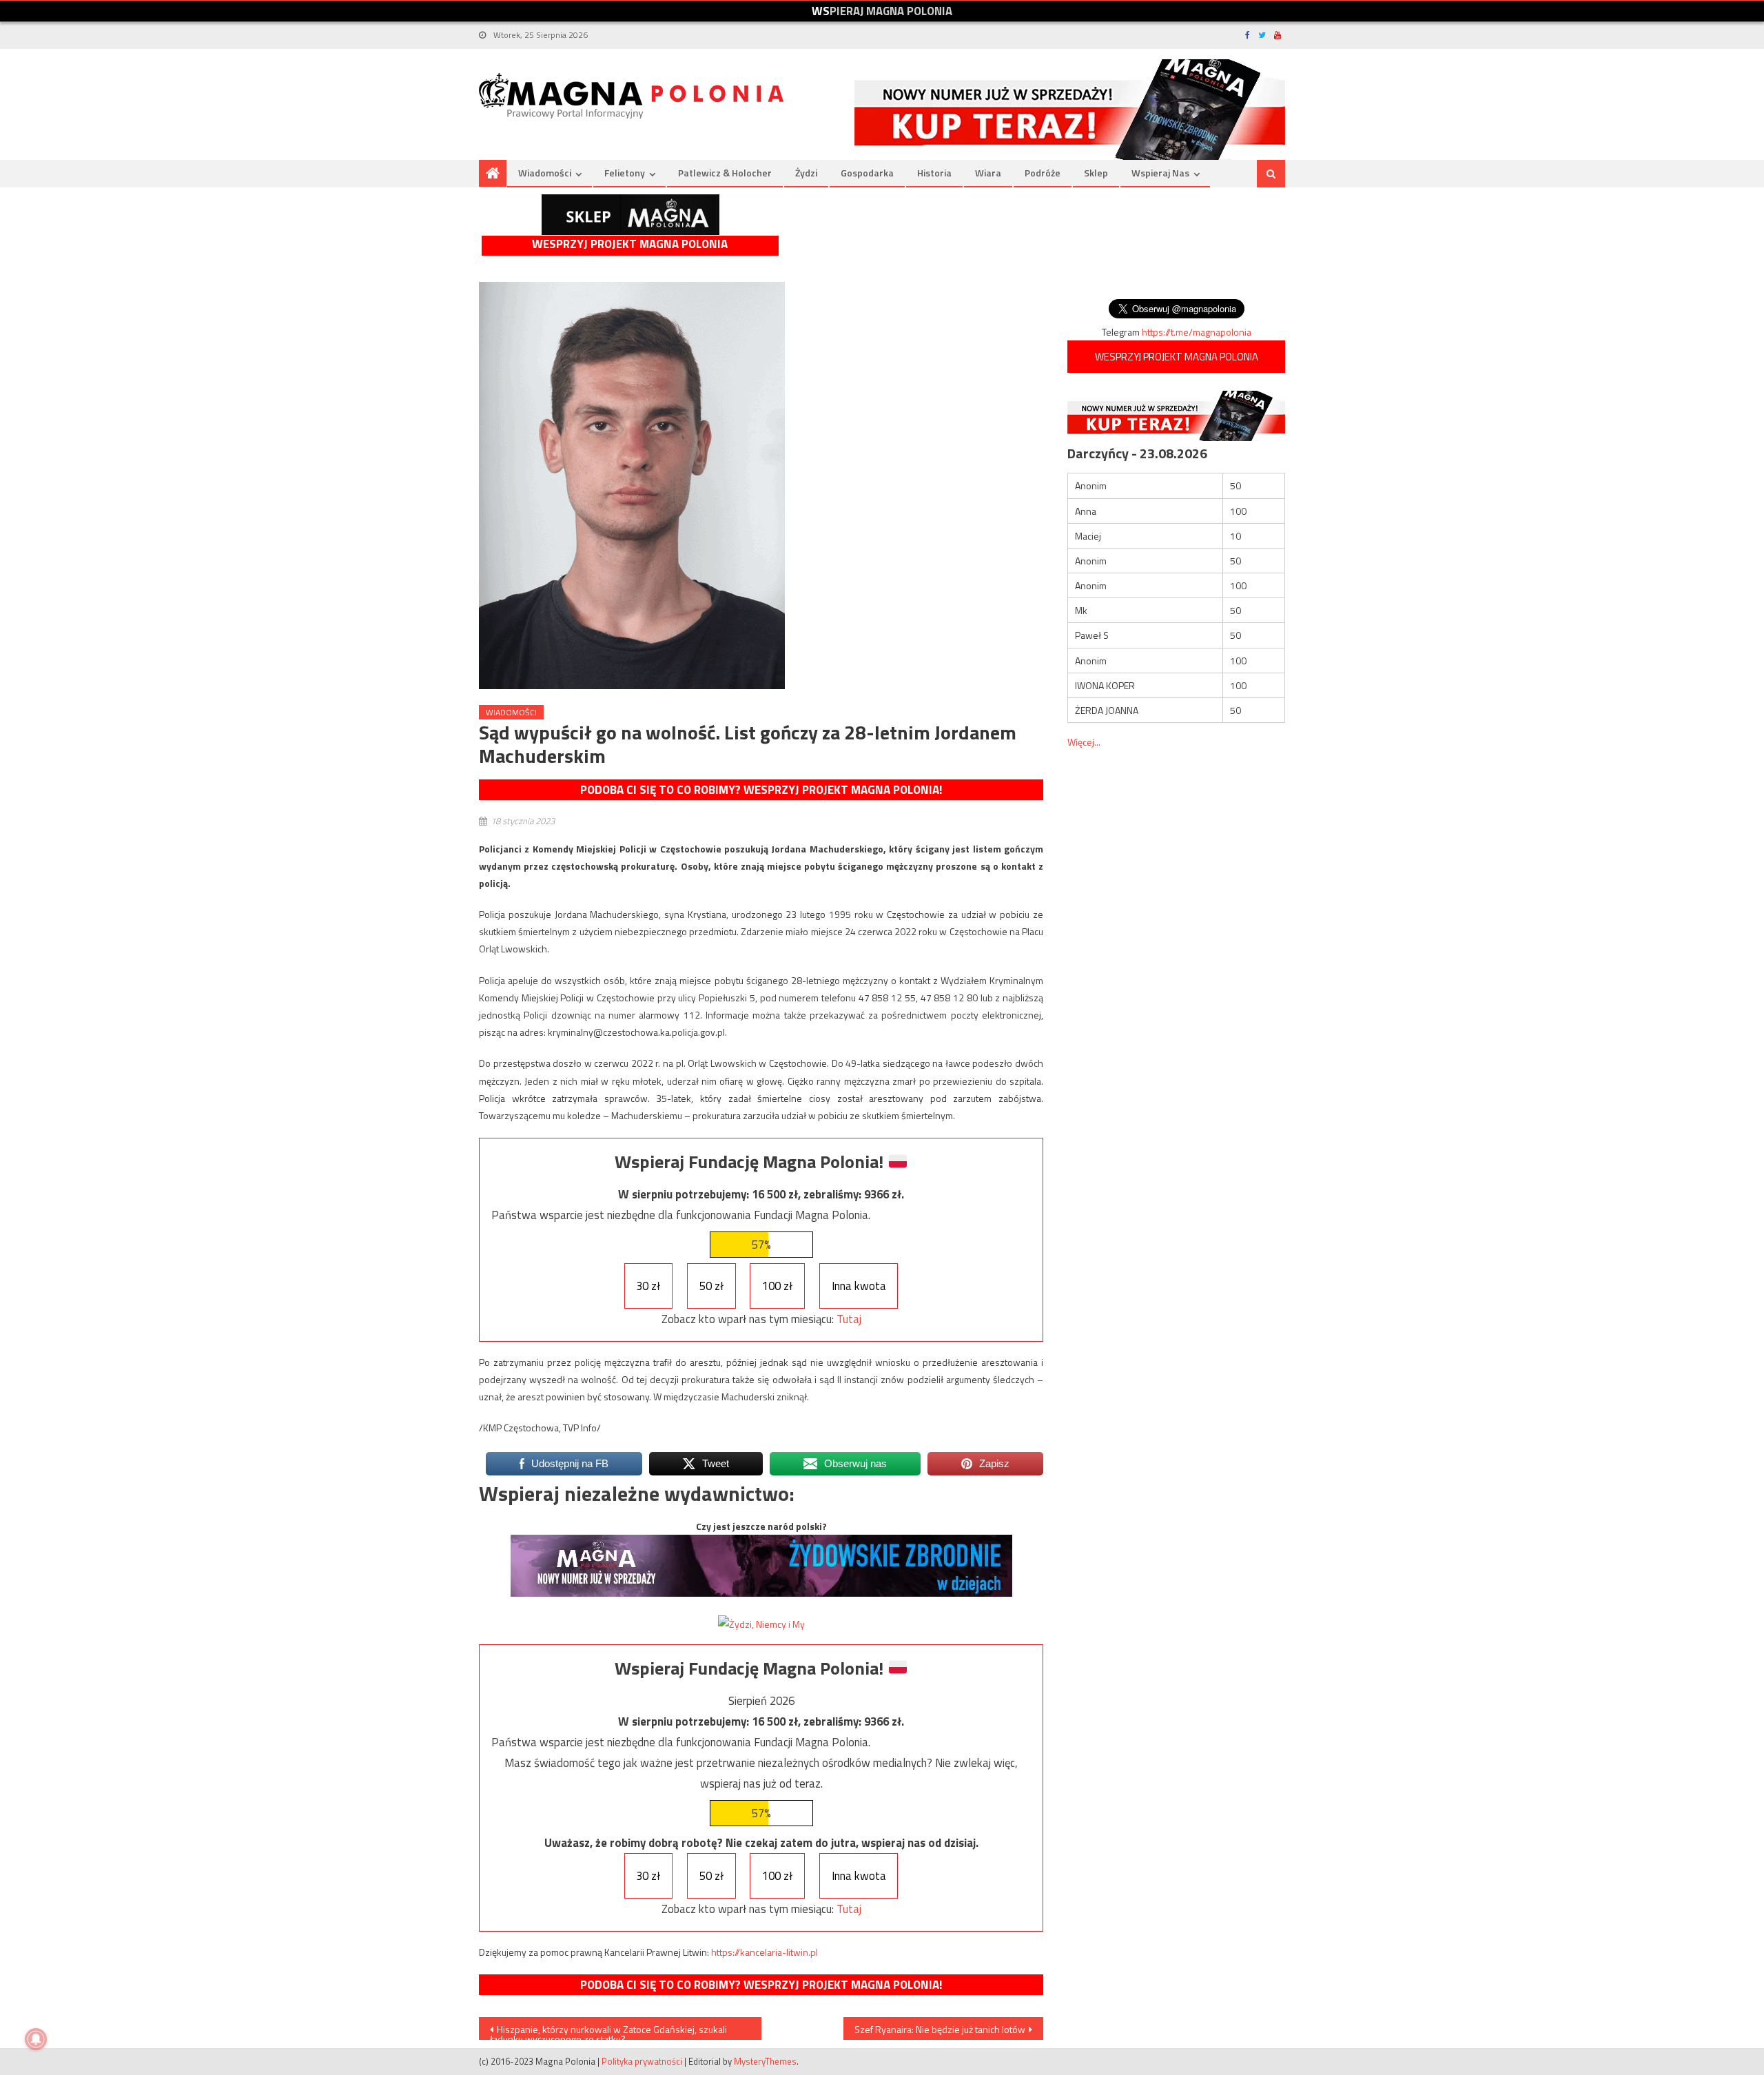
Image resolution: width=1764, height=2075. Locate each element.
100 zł (777, 1286)
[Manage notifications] (36, 2039)
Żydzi (806, 173)
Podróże (1043, 173)
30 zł (648, 1286)
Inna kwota (859, 1286)
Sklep (1096, 173)
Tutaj (849, 1319)
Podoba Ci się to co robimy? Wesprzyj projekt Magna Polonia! (761, 790)
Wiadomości (545, 173)
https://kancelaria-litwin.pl (765, 1952)
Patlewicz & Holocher (725, 173)
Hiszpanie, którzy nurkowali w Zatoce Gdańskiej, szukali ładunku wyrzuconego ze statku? (608, 2031)
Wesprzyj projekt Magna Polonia (630, 244)
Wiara (988, 173)
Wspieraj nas (1160, 173)
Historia (934, 173)
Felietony (625, 173)
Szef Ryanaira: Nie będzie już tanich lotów (940, 2029)
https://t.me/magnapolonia (1197, 332)
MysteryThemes (765, 2061)
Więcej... (1084, 742)
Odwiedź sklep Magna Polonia (630, 215)
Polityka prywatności (642, 2061)
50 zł (711, 1286)
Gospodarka (867, 173)
